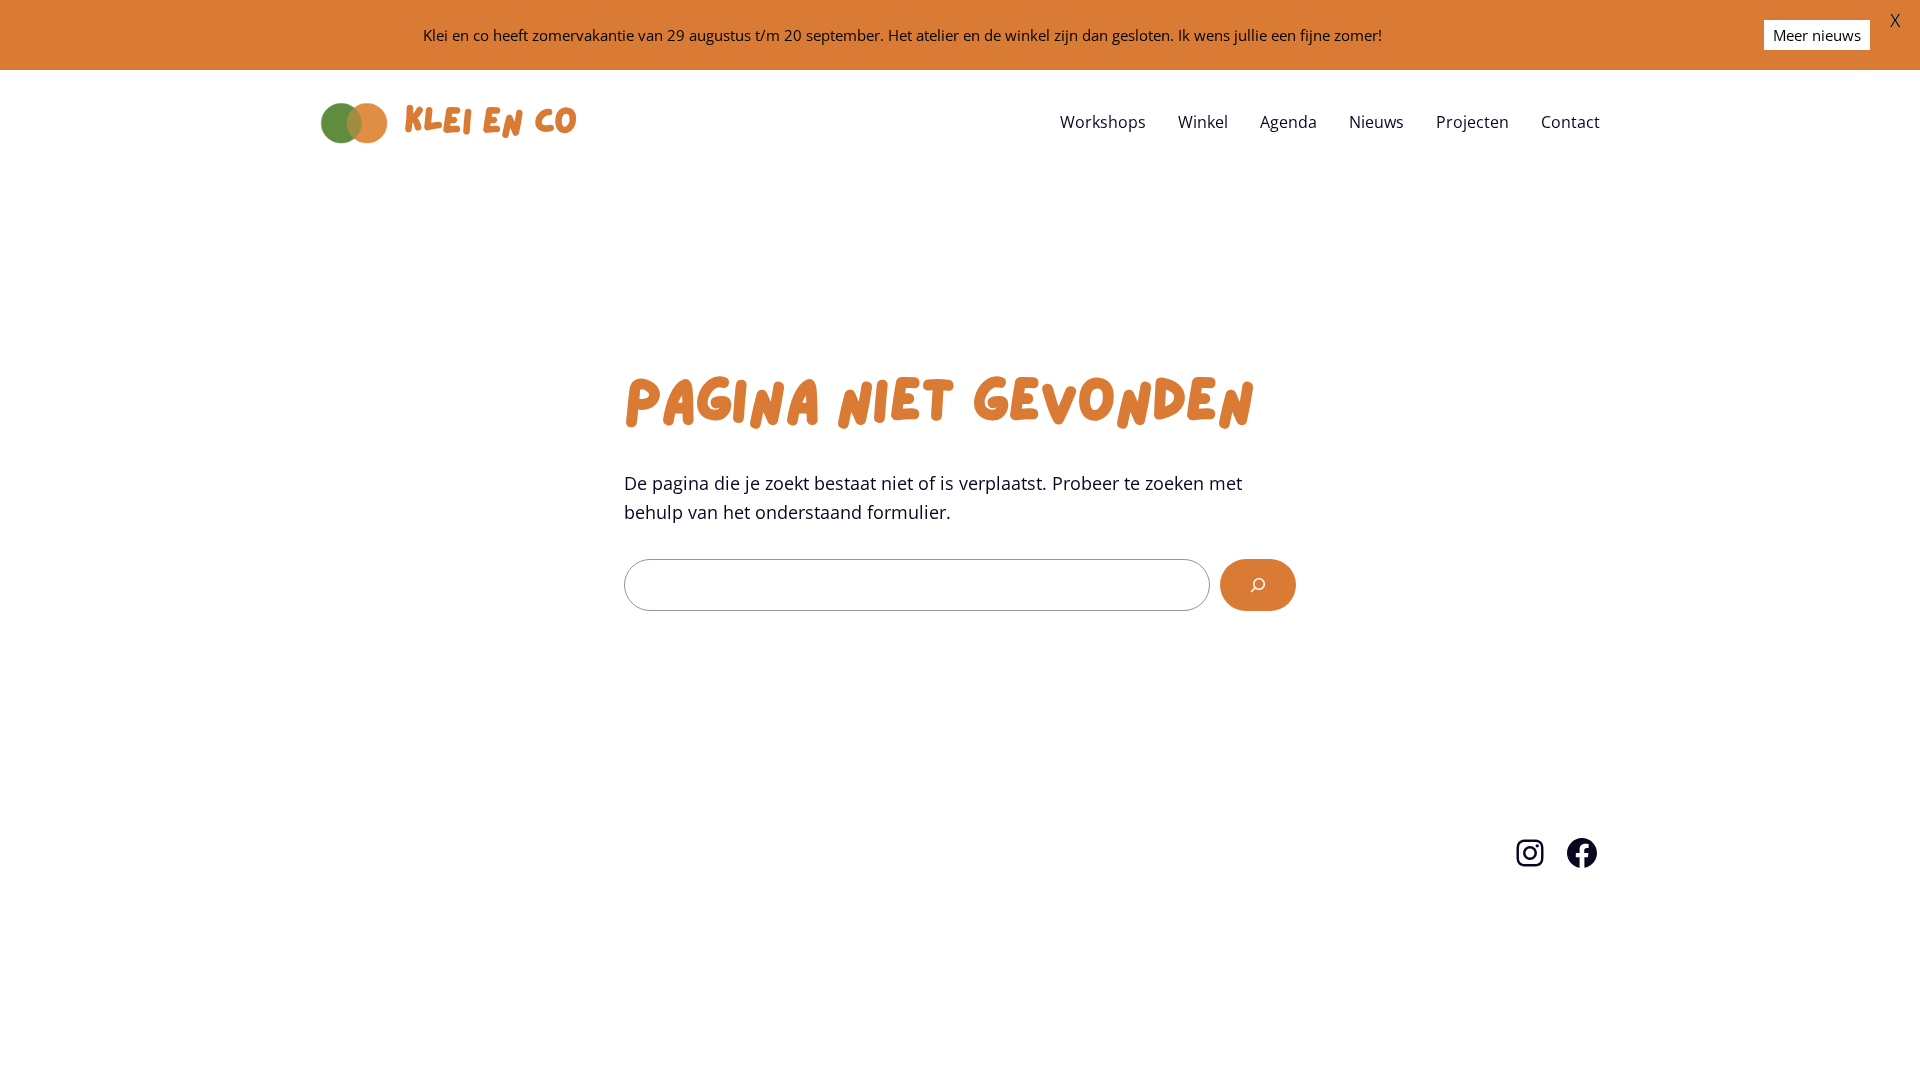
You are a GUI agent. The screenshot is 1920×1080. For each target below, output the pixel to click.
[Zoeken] (1258, 585)
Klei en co (490, 122)
